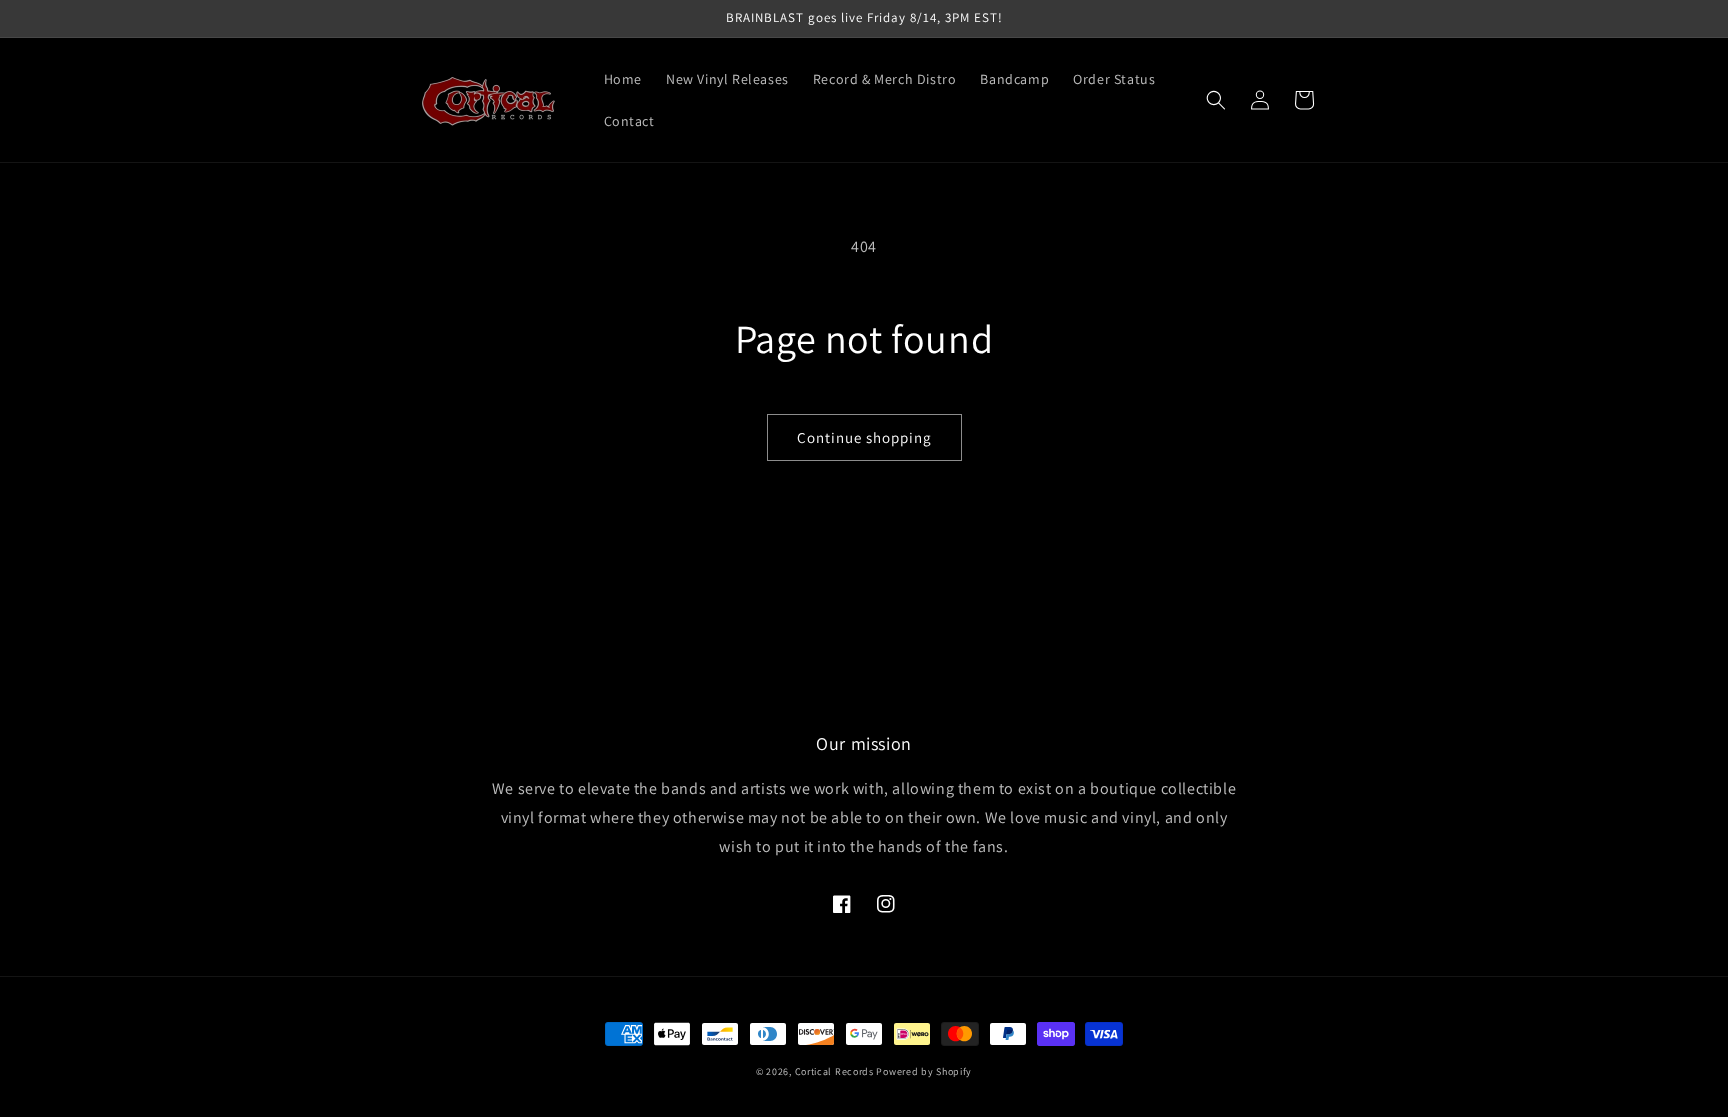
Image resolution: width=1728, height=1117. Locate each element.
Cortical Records (834, 1071)
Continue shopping (864, 437)
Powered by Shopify (924, 1071)
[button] (1216, 100)
